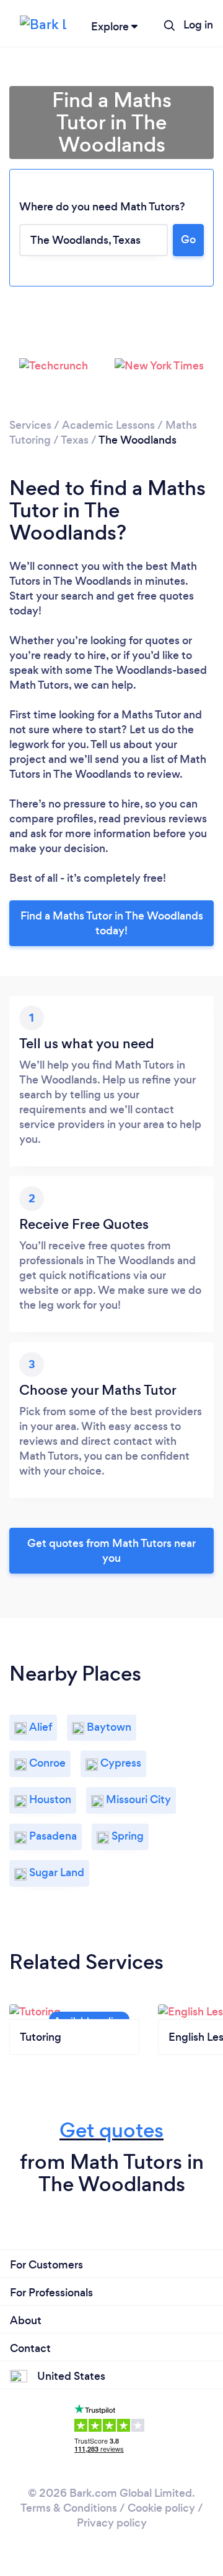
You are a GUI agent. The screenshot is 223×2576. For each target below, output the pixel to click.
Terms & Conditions (69, 2508)
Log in (198, 25)
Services (30, 425)
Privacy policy (112, 2523)
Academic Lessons (108, 425)
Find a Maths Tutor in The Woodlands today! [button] (112, 923)
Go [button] (188, 239)
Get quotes (111, 2130)
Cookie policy (161, 2508)
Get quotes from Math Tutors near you (111, 1551)
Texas (75, 440)
